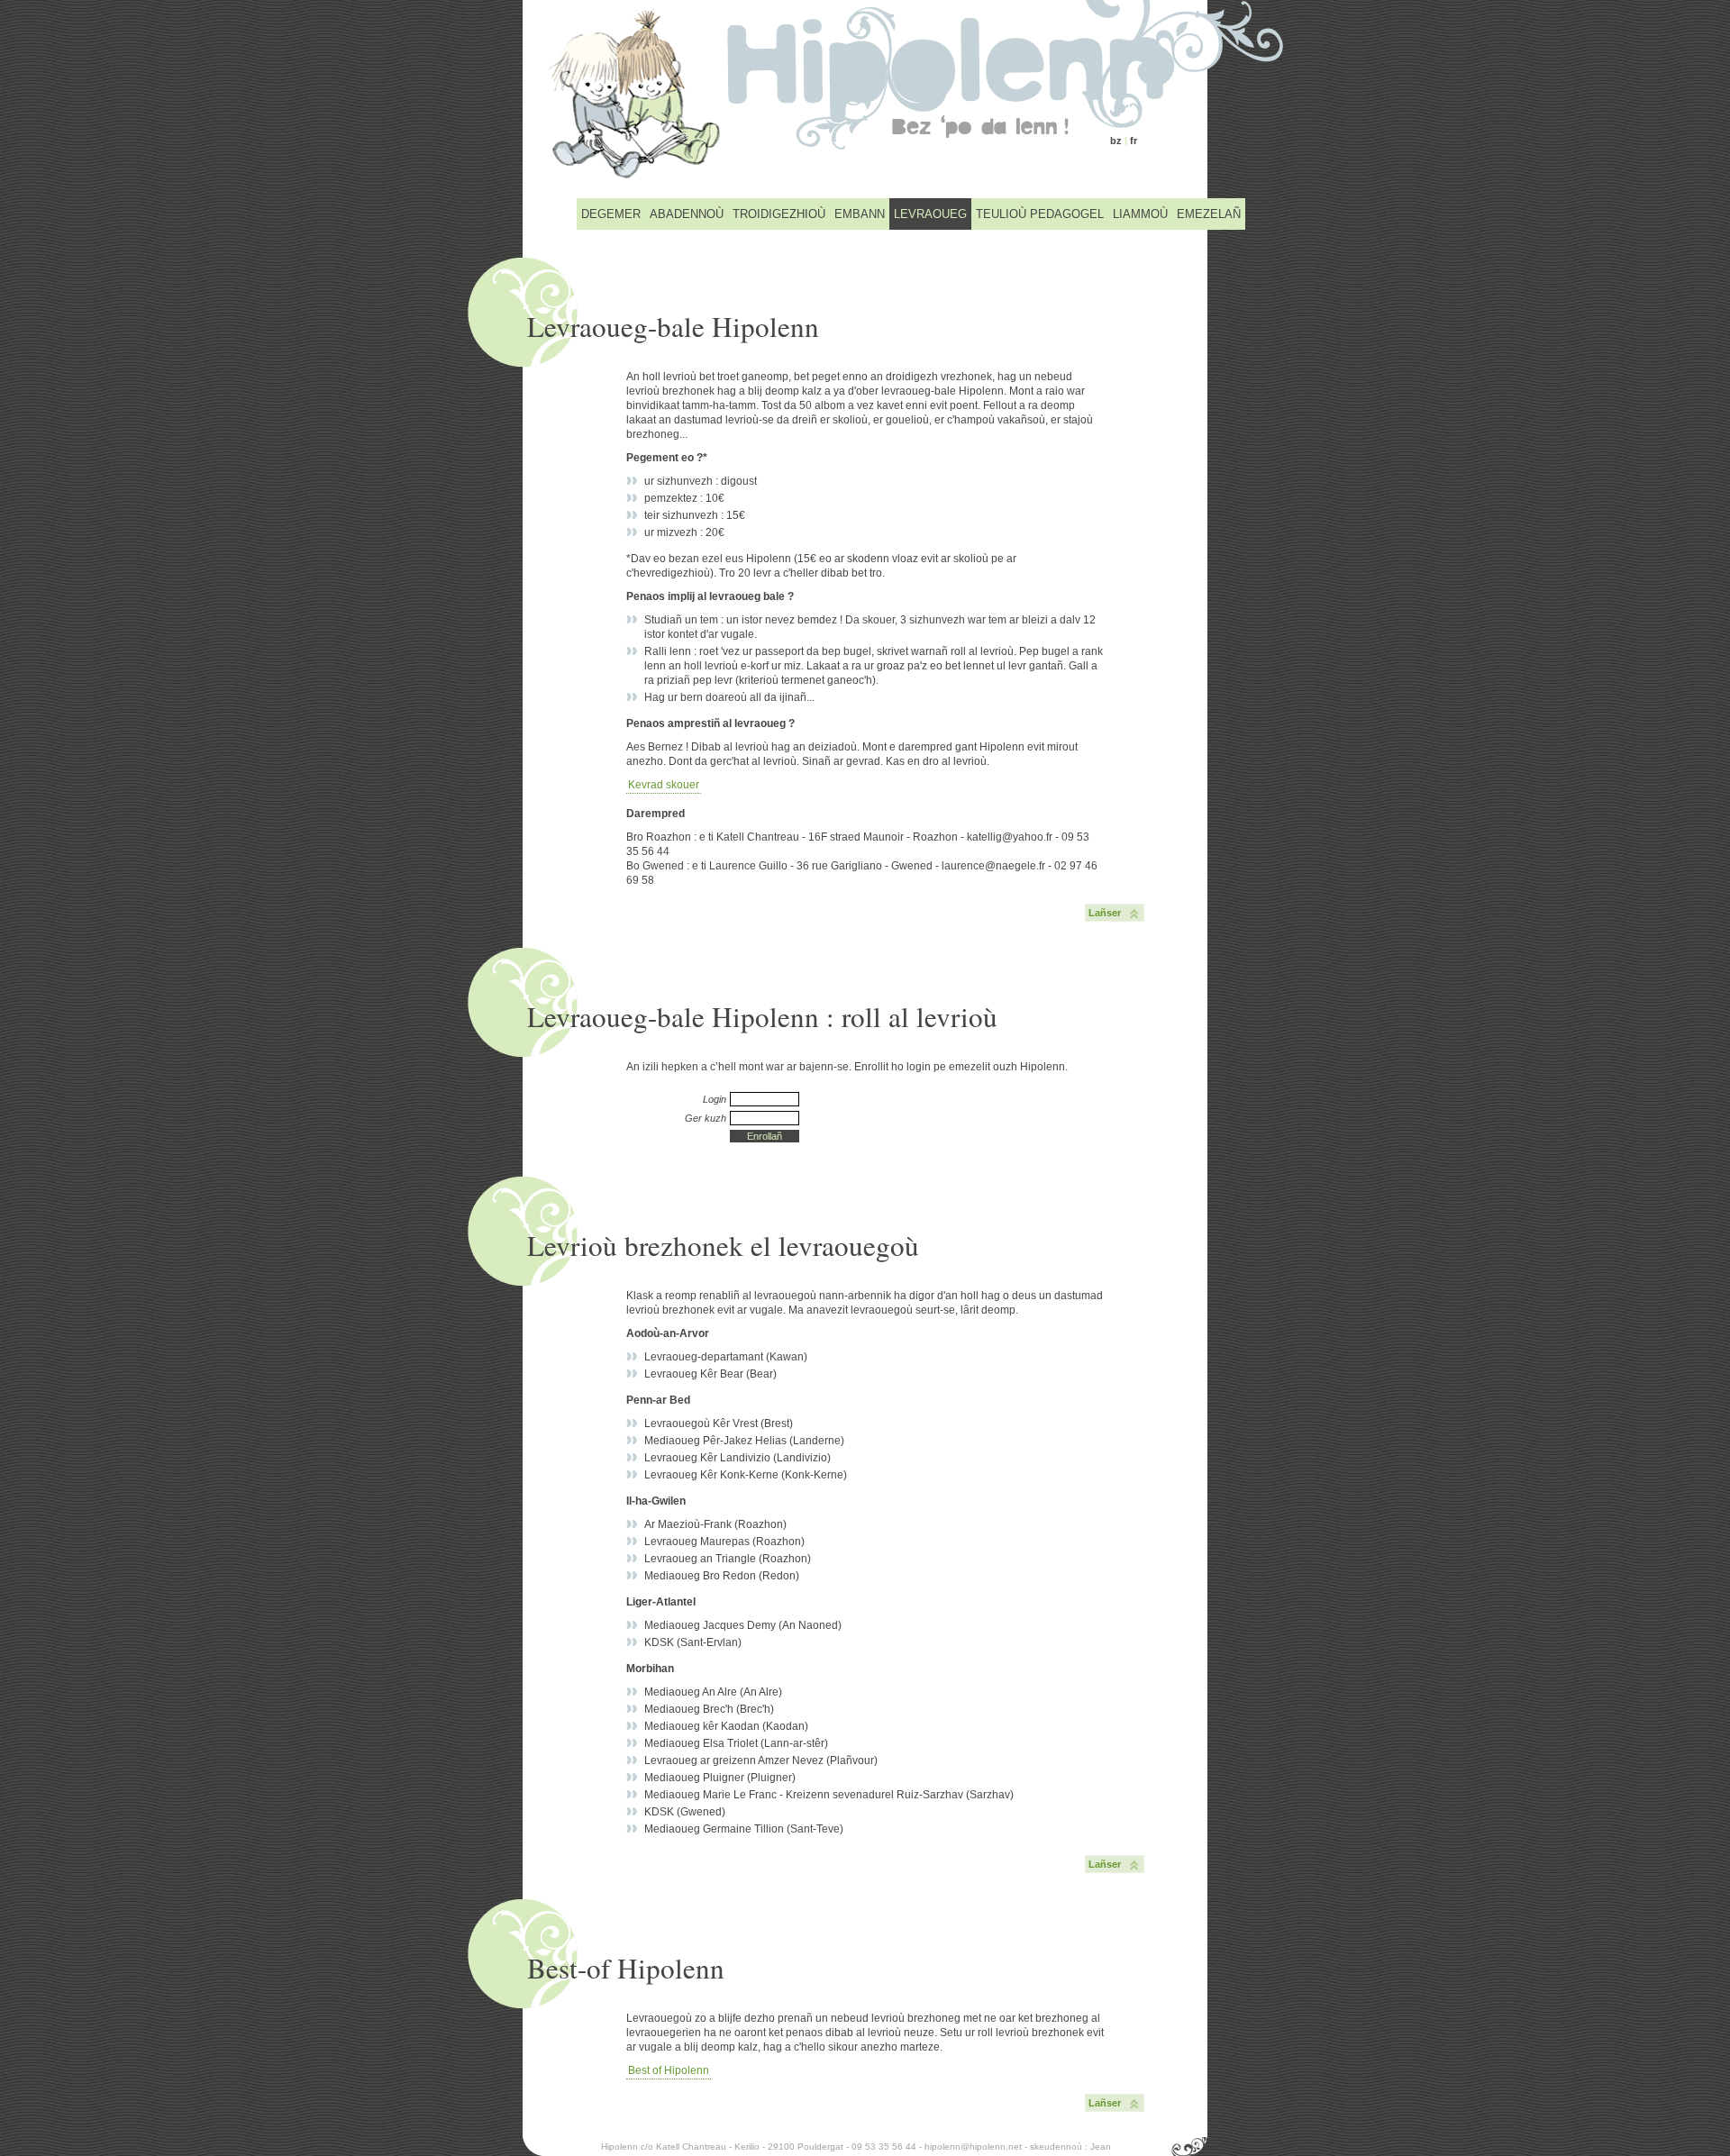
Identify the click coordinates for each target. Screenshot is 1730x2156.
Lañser (1105, 913)
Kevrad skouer (664, 785)
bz (1116, 141)
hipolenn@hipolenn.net (973, 2147)
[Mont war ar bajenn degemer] (865, 95)
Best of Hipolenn (669, 2070)
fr (1134, 141)
